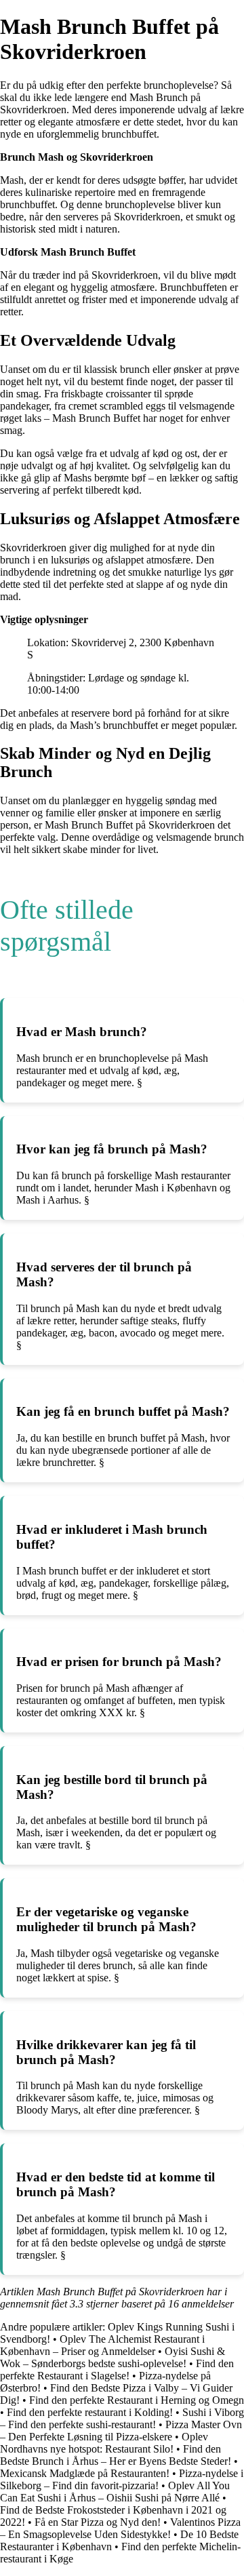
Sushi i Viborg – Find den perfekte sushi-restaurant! (122, 2418)
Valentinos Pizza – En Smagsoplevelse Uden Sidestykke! (120, 2528)
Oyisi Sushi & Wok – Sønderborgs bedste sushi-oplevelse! (113, 2357)
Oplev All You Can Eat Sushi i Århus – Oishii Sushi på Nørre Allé (115, 2492)
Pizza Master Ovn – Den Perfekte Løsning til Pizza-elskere (121, 2431)
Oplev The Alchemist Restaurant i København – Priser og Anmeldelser (102, 2345)
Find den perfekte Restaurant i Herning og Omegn (137, 2400)
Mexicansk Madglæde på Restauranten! (85, 2473)
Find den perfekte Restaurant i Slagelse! (117, 2370)
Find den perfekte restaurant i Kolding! (90, 2412)
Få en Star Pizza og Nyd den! (98, 2522)
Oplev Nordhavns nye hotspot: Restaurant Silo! (104, 2443)
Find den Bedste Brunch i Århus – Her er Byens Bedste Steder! (116, 2455)
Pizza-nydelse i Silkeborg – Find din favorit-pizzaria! (122, 2479)
